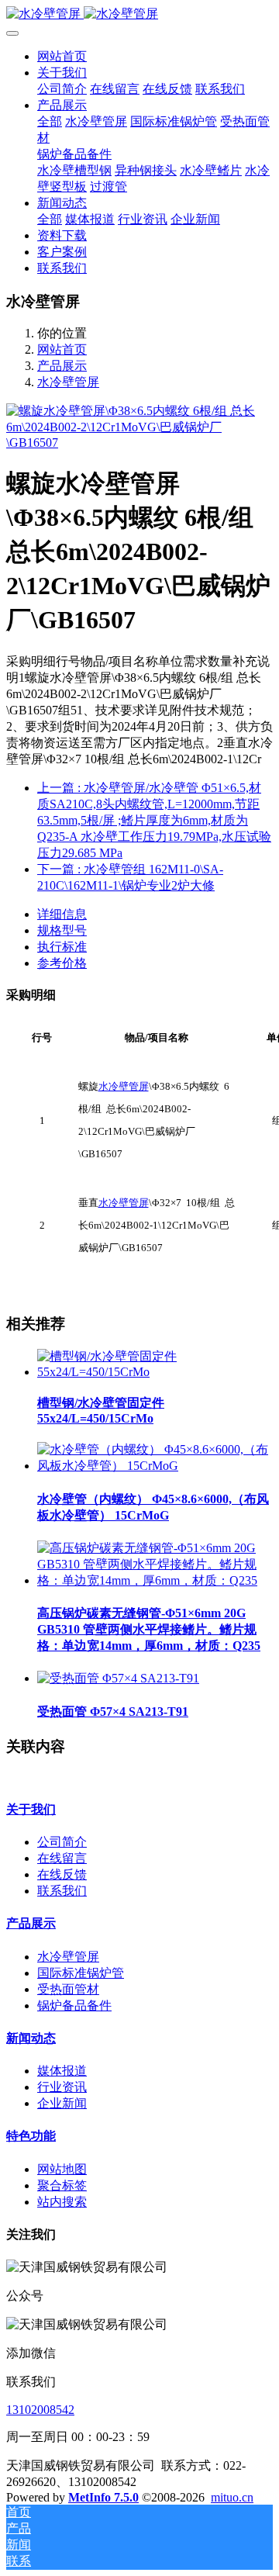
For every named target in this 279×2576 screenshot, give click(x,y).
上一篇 (154, 820)
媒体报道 (62, 2071)
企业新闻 (62, 2103)
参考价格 (62, 963)
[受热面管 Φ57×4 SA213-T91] (118, 1678)
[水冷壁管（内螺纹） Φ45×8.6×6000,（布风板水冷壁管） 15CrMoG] (155, 1466)
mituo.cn (232, 2497)
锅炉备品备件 (74, 2005)
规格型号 (62, 930)
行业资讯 (62, 2087)
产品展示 (62, 366)
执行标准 (62, 947)
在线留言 (62, 1858)
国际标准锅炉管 (81, 1973)
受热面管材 (68, 1989)
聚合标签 (62, 2185)
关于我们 (31, 1809)
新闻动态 (31, 2038)
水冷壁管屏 (68, 382)
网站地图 (62, 2169)
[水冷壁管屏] (139, 14)
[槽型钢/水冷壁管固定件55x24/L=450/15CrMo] (155, 1372)
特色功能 (31, 2136)
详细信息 (62, 914)
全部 (50, 121)
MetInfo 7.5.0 (103, 2497)
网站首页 (62, 56)
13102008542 (40, 2410)
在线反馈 (62, 1874)
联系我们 (62, 1891)
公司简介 (62, 1842)
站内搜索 (62, 2202)
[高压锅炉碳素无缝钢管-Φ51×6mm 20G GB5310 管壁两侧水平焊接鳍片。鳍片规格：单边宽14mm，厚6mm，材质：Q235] (155, 1580)
